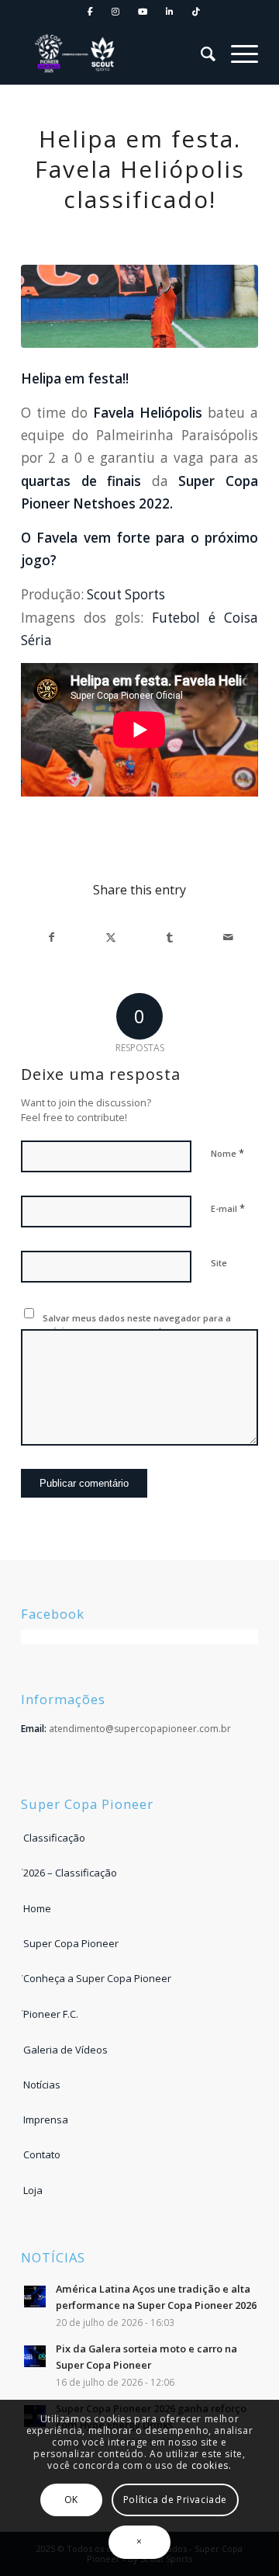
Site (219, 1263)
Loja (33, 2190)
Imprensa (46, 2119)
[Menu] (237, 54)
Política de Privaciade (175, 2500)
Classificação (54, 1838)
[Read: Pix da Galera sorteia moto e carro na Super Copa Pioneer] (35, 2356)
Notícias (42, 2085)
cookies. (212, 2465)
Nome (227, 1153)
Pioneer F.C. (51, 2014)
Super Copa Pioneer (71, 1943)
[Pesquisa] (200, 54)
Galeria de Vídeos (65, 2050)
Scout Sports (126, 594)
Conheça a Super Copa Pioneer (97, 1978)
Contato (42, 2154)
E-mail (228, 1208)
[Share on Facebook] (51, 937)
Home (37, 1908)
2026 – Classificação (70, 1873)
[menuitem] (91, 12)
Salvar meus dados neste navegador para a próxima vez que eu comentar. (137, 1324)
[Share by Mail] (228, 937)
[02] (139, 306)
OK (71, 2500)
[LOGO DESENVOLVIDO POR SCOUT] (79, 54)
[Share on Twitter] (110, 937)
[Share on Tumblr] (169, 937)
